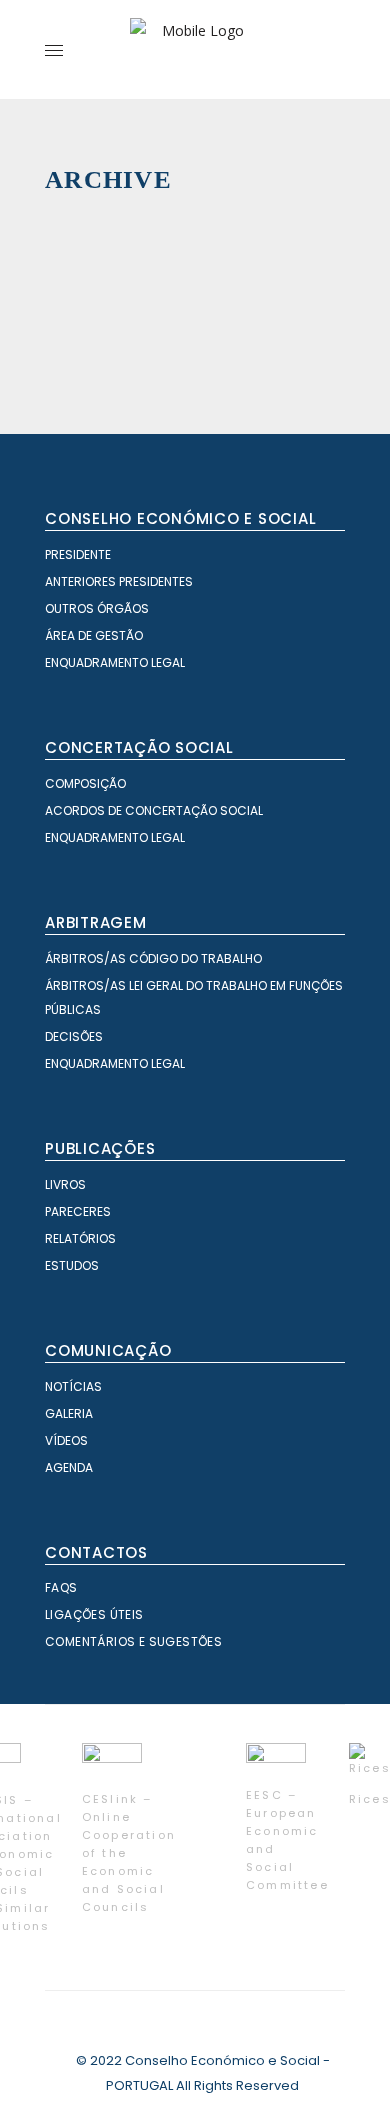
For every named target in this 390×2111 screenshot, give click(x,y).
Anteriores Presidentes (119, 581)
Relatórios (80, 1238)
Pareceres (78, 1211)
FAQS (61, 1587)
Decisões (74, 1036)
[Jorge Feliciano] (308, 353)
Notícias (73, 1386)
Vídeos (66, 1440)
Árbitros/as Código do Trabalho (153, 958)
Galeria (69, 1413)
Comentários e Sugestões (133, 1641)
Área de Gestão (94, 635)
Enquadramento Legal (115, 662)
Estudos (72, 1265)
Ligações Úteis (94, 1614)
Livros (65, 1184)
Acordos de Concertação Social (154, 810)
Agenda (69, 1467)
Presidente (78, 554)
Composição (85, 783)
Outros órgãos (97, 608)
